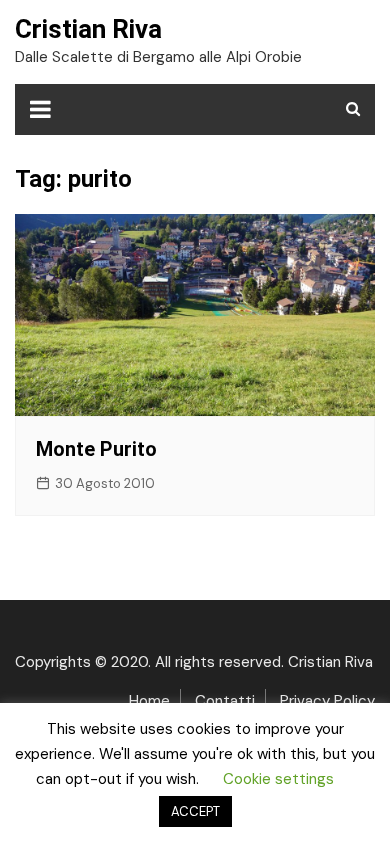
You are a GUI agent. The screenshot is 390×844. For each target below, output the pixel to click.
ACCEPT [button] (195, 811)
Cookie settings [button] (278, 779)
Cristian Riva (88, 29)
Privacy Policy (327, 701)
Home (149, 701)
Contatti (225, 701)
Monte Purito (96, 449)
